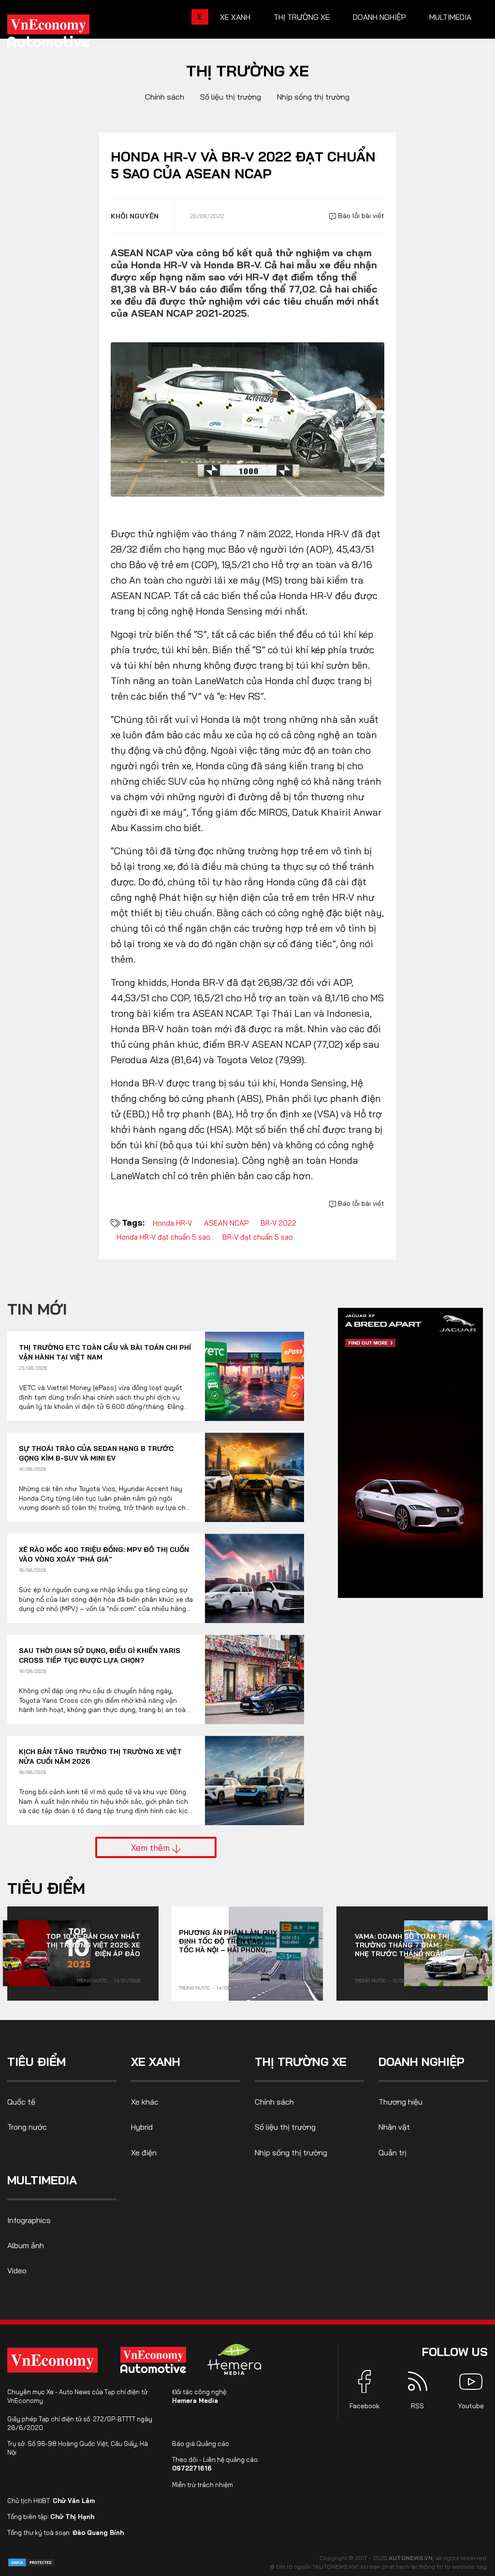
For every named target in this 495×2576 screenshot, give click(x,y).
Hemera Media (195, 2400)
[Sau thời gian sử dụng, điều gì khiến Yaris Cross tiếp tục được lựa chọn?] (255, 1679)
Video (17, 2270)
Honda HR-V (172, 1223)
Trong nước (92, 1981)
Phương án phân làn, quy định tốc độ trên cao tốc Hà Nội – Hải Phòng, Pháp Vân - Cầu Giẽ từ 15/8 (228, 1941)
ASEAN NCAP (226, 1223)
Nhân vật (394, 2127)
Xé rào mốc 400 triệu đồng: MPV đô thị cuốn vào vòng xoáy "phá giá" (104, 1554)
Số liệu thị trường (231, 97)
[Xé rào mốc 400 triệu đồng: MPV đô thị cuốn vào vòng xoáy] (255, 1578)
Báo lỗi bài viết (360, 216)
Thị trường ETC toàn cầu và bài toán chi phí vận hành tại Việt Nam (105, 1352)
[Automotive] (155, 2360)
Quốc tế (21, 2102)
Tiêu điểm (46, 1888)
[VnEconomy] (52, 2360)
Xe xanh (235, 17)
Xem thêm (152, 1847)
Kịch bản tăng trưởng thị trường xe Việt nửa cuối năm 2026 (100, 1756)
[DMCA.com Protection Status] (31, 2562)
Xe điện (144, 2152)
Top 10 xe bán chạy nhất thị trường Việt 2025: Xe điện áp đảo (93, 1945)
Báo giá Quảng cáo (201, 2444)
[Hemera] (234, 2359)
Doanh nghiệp (379, 17)
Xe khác (145, 2102)
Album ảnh (26, 2245)
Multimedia (450, 17)
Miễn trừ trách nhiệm (203, 2485)
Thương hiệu (400, 2102)
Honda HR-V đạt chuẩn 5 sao (163, 1237)
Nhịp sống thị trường (313, 97)
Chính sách (165, 97)
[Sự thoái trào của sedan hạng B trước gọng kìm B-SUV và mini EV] (255, 1477)
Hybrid (142, 2127)
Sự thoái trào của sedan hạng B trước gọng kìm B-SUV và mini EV (96, 1453)
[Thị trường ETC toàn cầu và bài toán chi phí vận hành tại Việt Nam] (255, 1376)
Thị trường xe (302, 17)
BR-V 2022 (278, 1223)
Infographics (29, 2220)
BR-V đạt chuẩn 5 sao (258, 1237)
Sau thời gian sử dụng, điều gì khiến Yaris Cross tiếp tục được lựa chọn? (100, 1655)
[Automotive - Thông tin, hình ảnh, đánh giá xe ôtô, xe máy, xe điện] (64, 34)
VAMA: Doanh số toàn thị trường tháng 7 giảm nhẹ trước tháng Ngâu (402, 1945)
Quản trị (393, 2152)
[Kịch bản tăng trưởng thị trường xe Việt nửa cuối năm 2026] (255, 1780)
